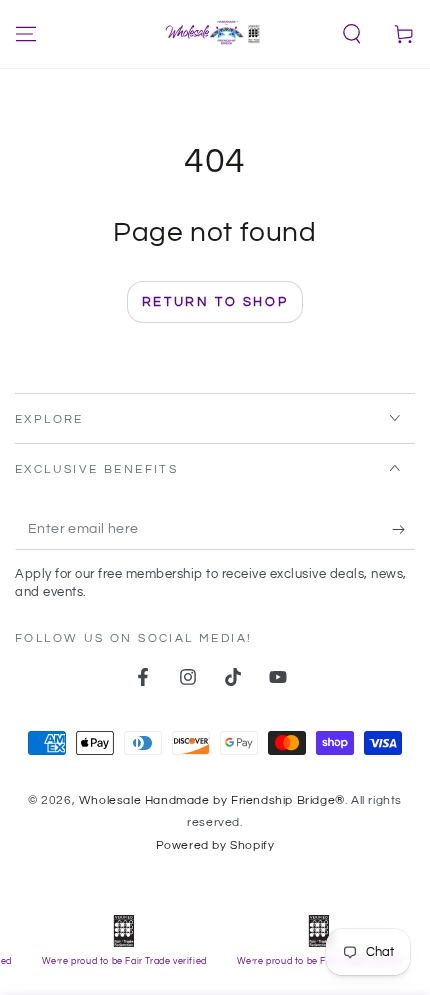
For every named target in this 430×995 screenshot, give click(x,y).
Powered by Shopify (215, 845)
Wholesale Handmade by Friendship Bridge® (212, 800)
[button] (352, 34)
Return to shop (215, 302)
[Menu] (26, 34)
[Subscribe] (403, 530)
